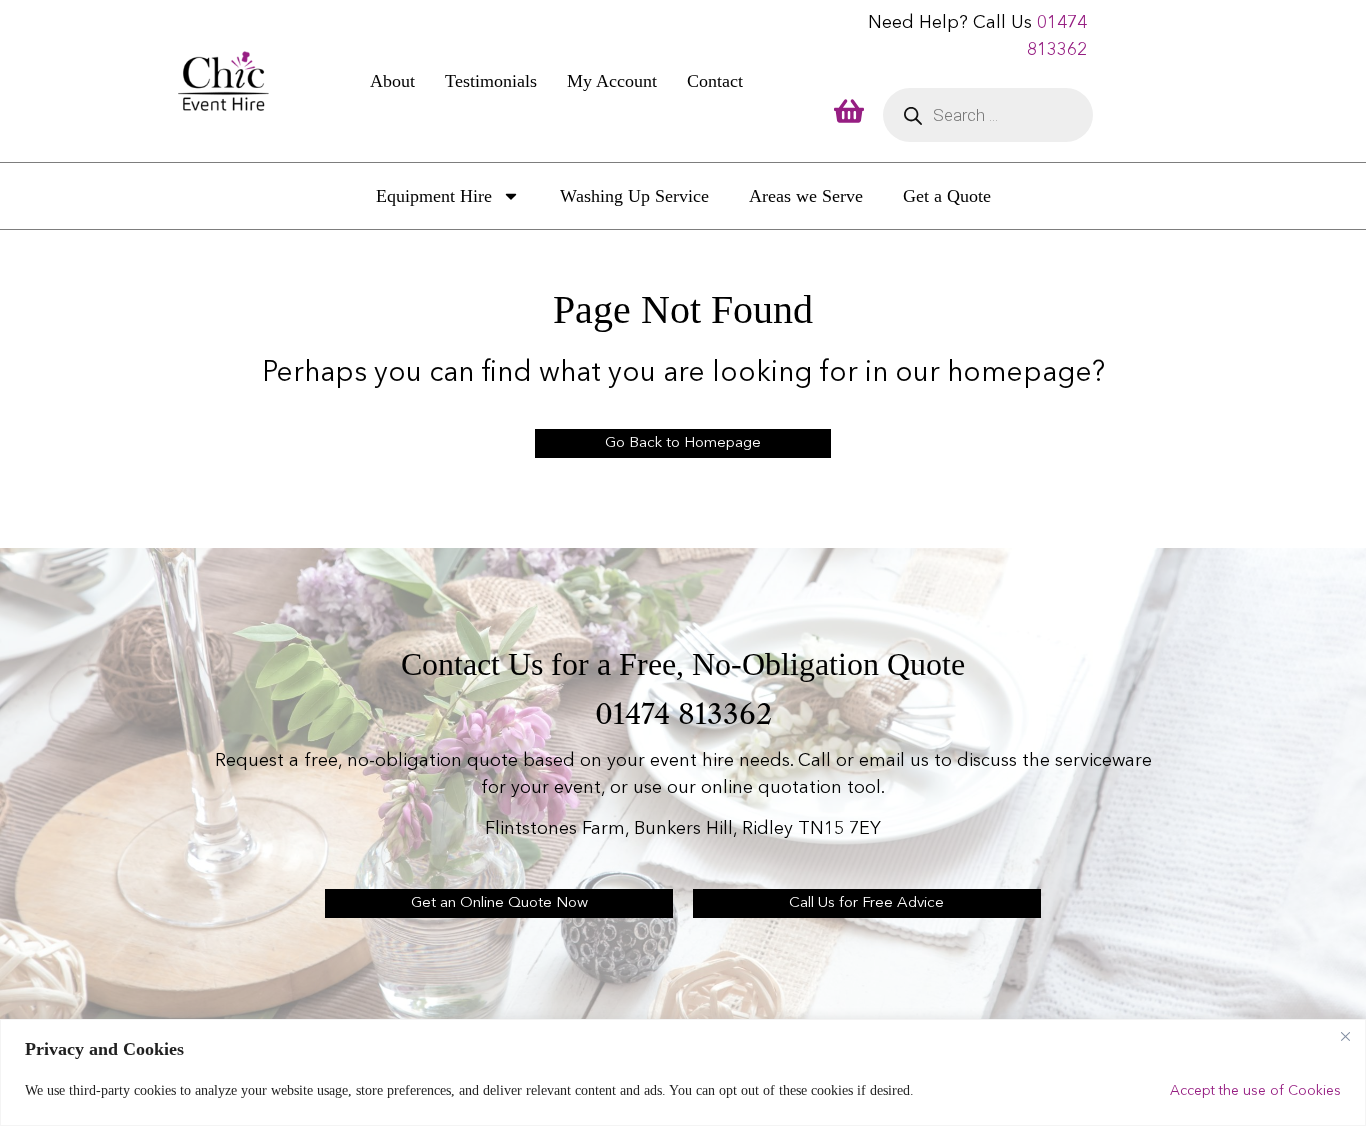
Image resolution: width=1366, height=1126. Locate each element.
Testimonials (491, 81)
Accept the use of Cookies (1255, 1091)
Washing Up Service (634, 196)
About (392, 81)
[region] (683, 1072)
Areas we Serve (806, 196)
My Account (612, 81)
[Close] (1345, 1036)
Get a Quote (947, 196)
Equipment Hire (434, 196)
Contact (715, 81)
